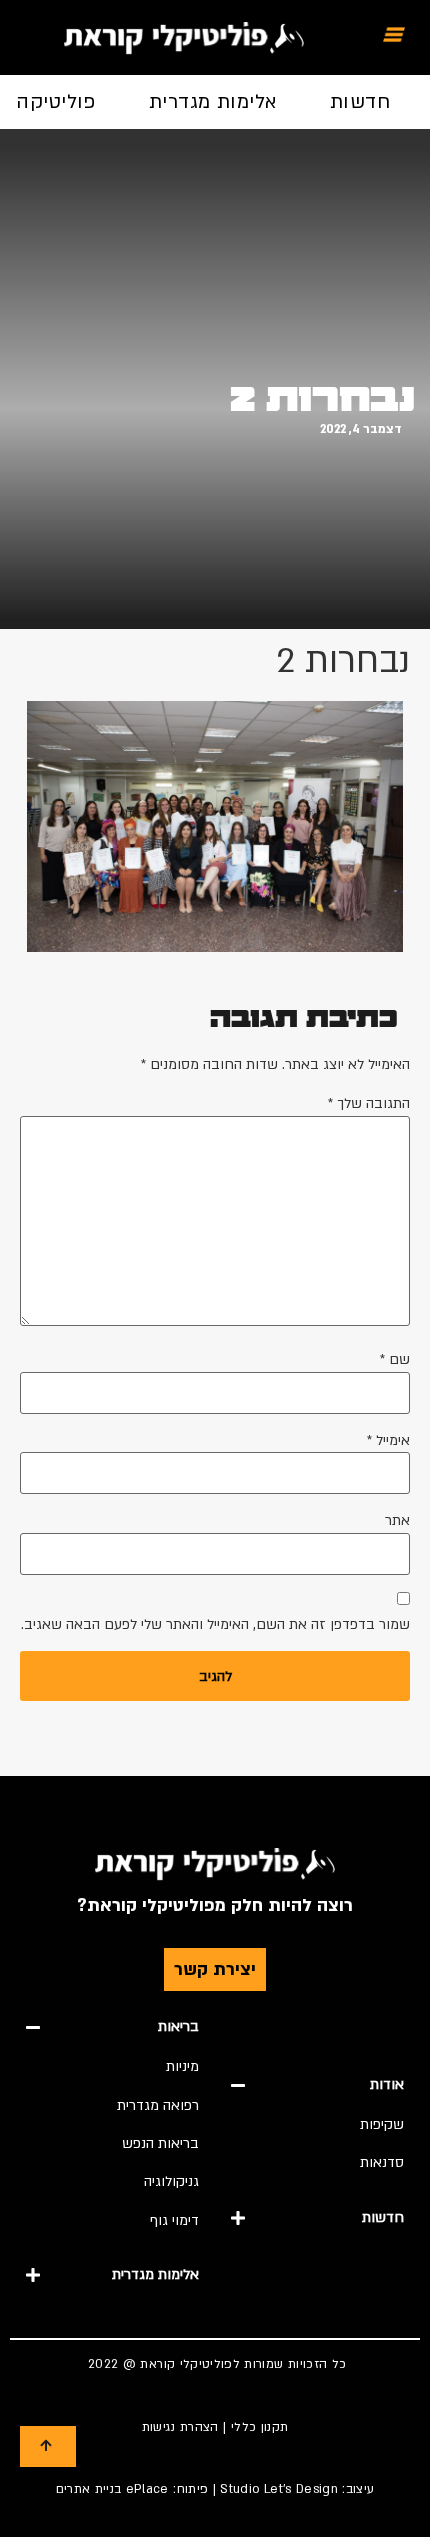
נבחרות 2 (322, 399)
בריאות (178, 2026)
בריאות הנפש (160, 2143)
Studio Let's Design (279, 2489)
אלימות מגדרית (213, 102)
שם (395, 1360)
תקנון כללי (260, 2427)
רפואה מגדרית (158, 2105)
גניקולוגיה (171, 2181)
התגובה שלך (369, 1104)
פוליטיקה (56, 102)
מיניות (182, 2066)
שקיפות (382, 2124)
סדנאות (382, 2162)
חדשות (360, 102)
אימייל (388, 1441)
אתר (397, 1521)
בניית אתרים (89, 2489)
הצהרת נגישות (180, 2427)
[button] (317, 2085)
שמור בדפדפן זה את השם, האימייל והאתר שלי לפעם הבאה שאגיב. (215, 1625)
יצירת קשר (215, 1969)
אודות (387, 2084)
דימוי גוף (174, 2220)
